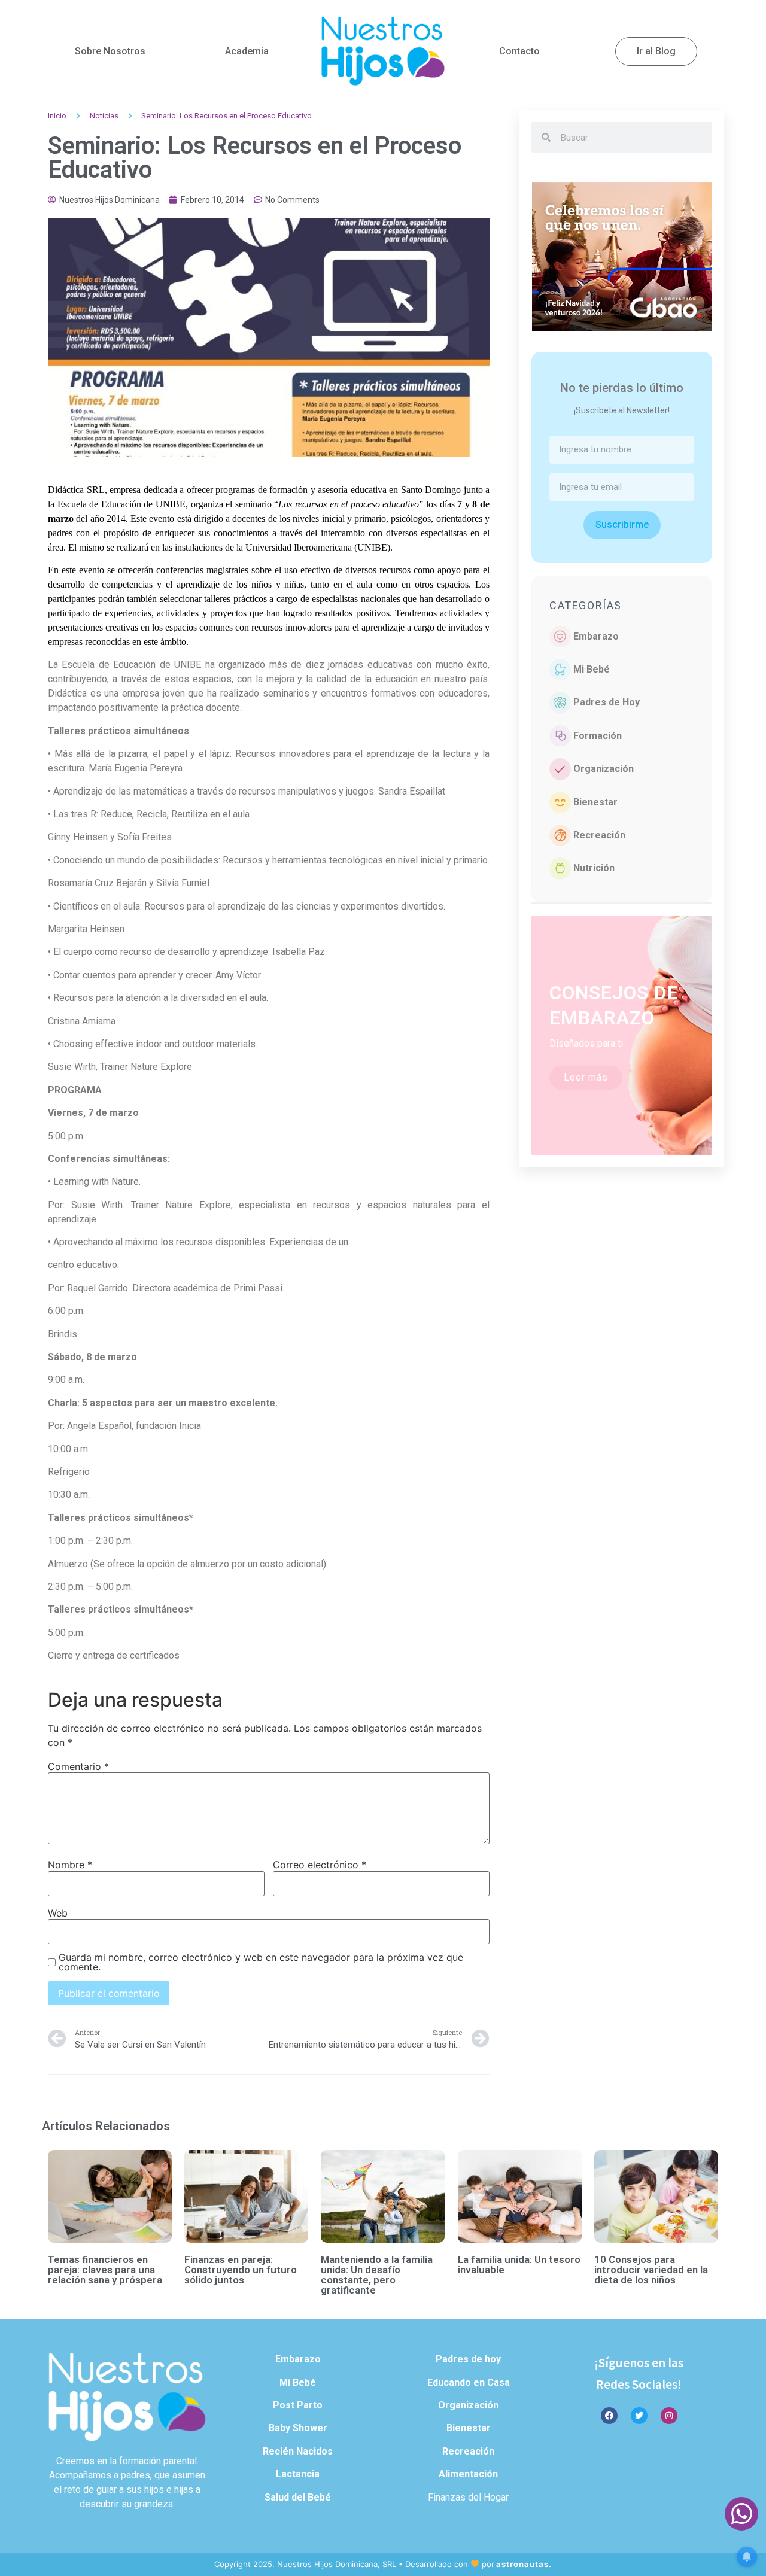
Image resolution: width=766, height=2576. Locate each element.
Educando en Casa (469, 2382)
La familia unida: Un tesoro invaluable (519, 2265)
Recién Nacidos (298, 2451)
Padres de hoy (468, 2359)
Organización (604, 769)
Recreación (599, 835)
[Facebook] (609, 2416)
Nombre (70, 1865)
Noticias (104, 116)
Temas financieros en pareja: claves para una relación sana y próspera (105, 2270)
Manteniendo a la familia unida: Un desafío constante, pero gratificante (377, 2275)
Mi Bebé (592, 669)
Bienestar (595, 802)
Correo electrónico (320, 1865)
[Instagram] (669, 2416)
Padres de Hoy (607, 702)
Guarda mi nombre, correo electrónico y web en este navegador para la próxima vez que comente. (261, 1962)
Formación (598, 736)
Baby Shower (298, 2428)
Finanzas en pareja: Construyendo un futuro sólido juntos (241, 2270)
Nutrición (594, 868)
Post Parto (298, 2405)
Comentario (78, 1766)
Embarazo (596, 636)
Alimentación (468, 2474)
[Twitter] (639, 2416)
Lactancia (298, 2474)
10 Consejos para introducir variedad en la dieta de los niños (651, 2270)
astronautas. (524, 2564)
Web (58, 1913)
